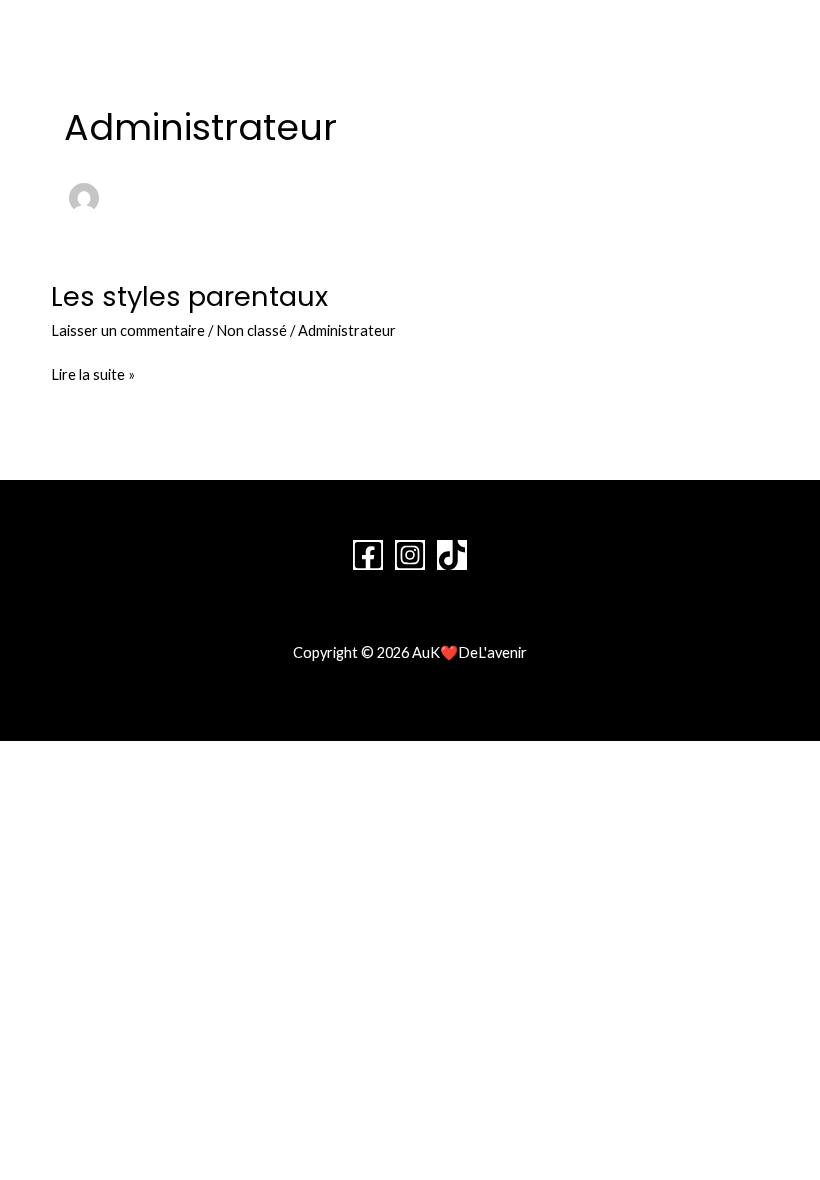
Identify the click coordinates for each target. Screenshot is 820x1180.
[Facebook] (368, 555)
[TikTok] (452, 555)
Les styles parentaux (189, 296)
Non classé (251, 330)
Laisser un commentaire (128, 330)
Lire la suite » (93, 373)
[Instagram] (410, 555)
